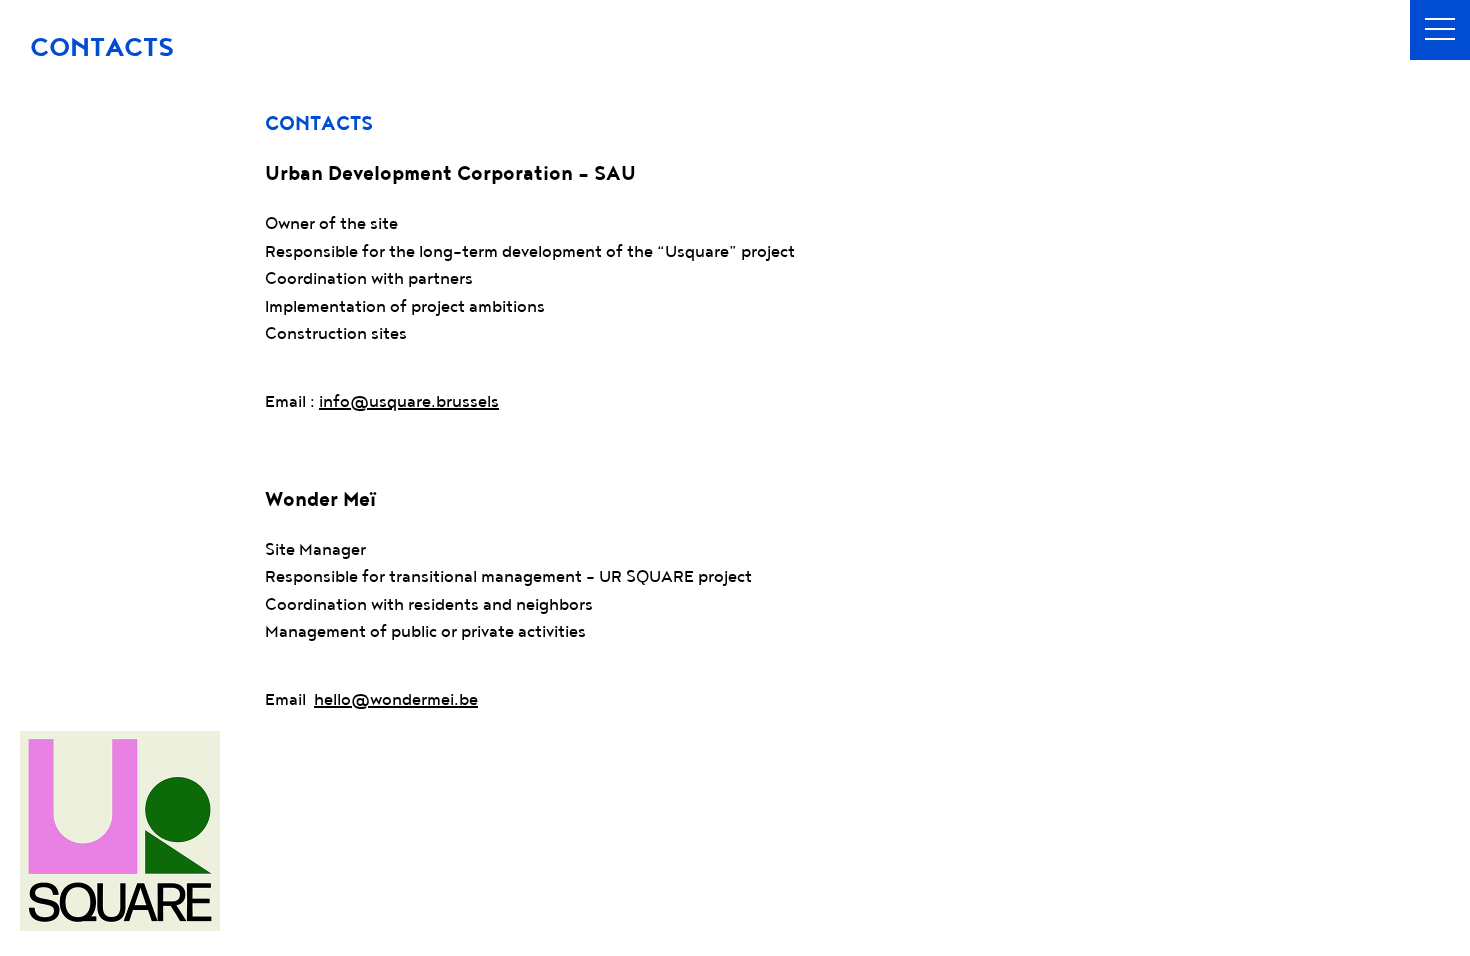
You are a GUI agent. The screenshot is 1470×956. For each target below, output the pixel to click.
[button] (1440, 30)
